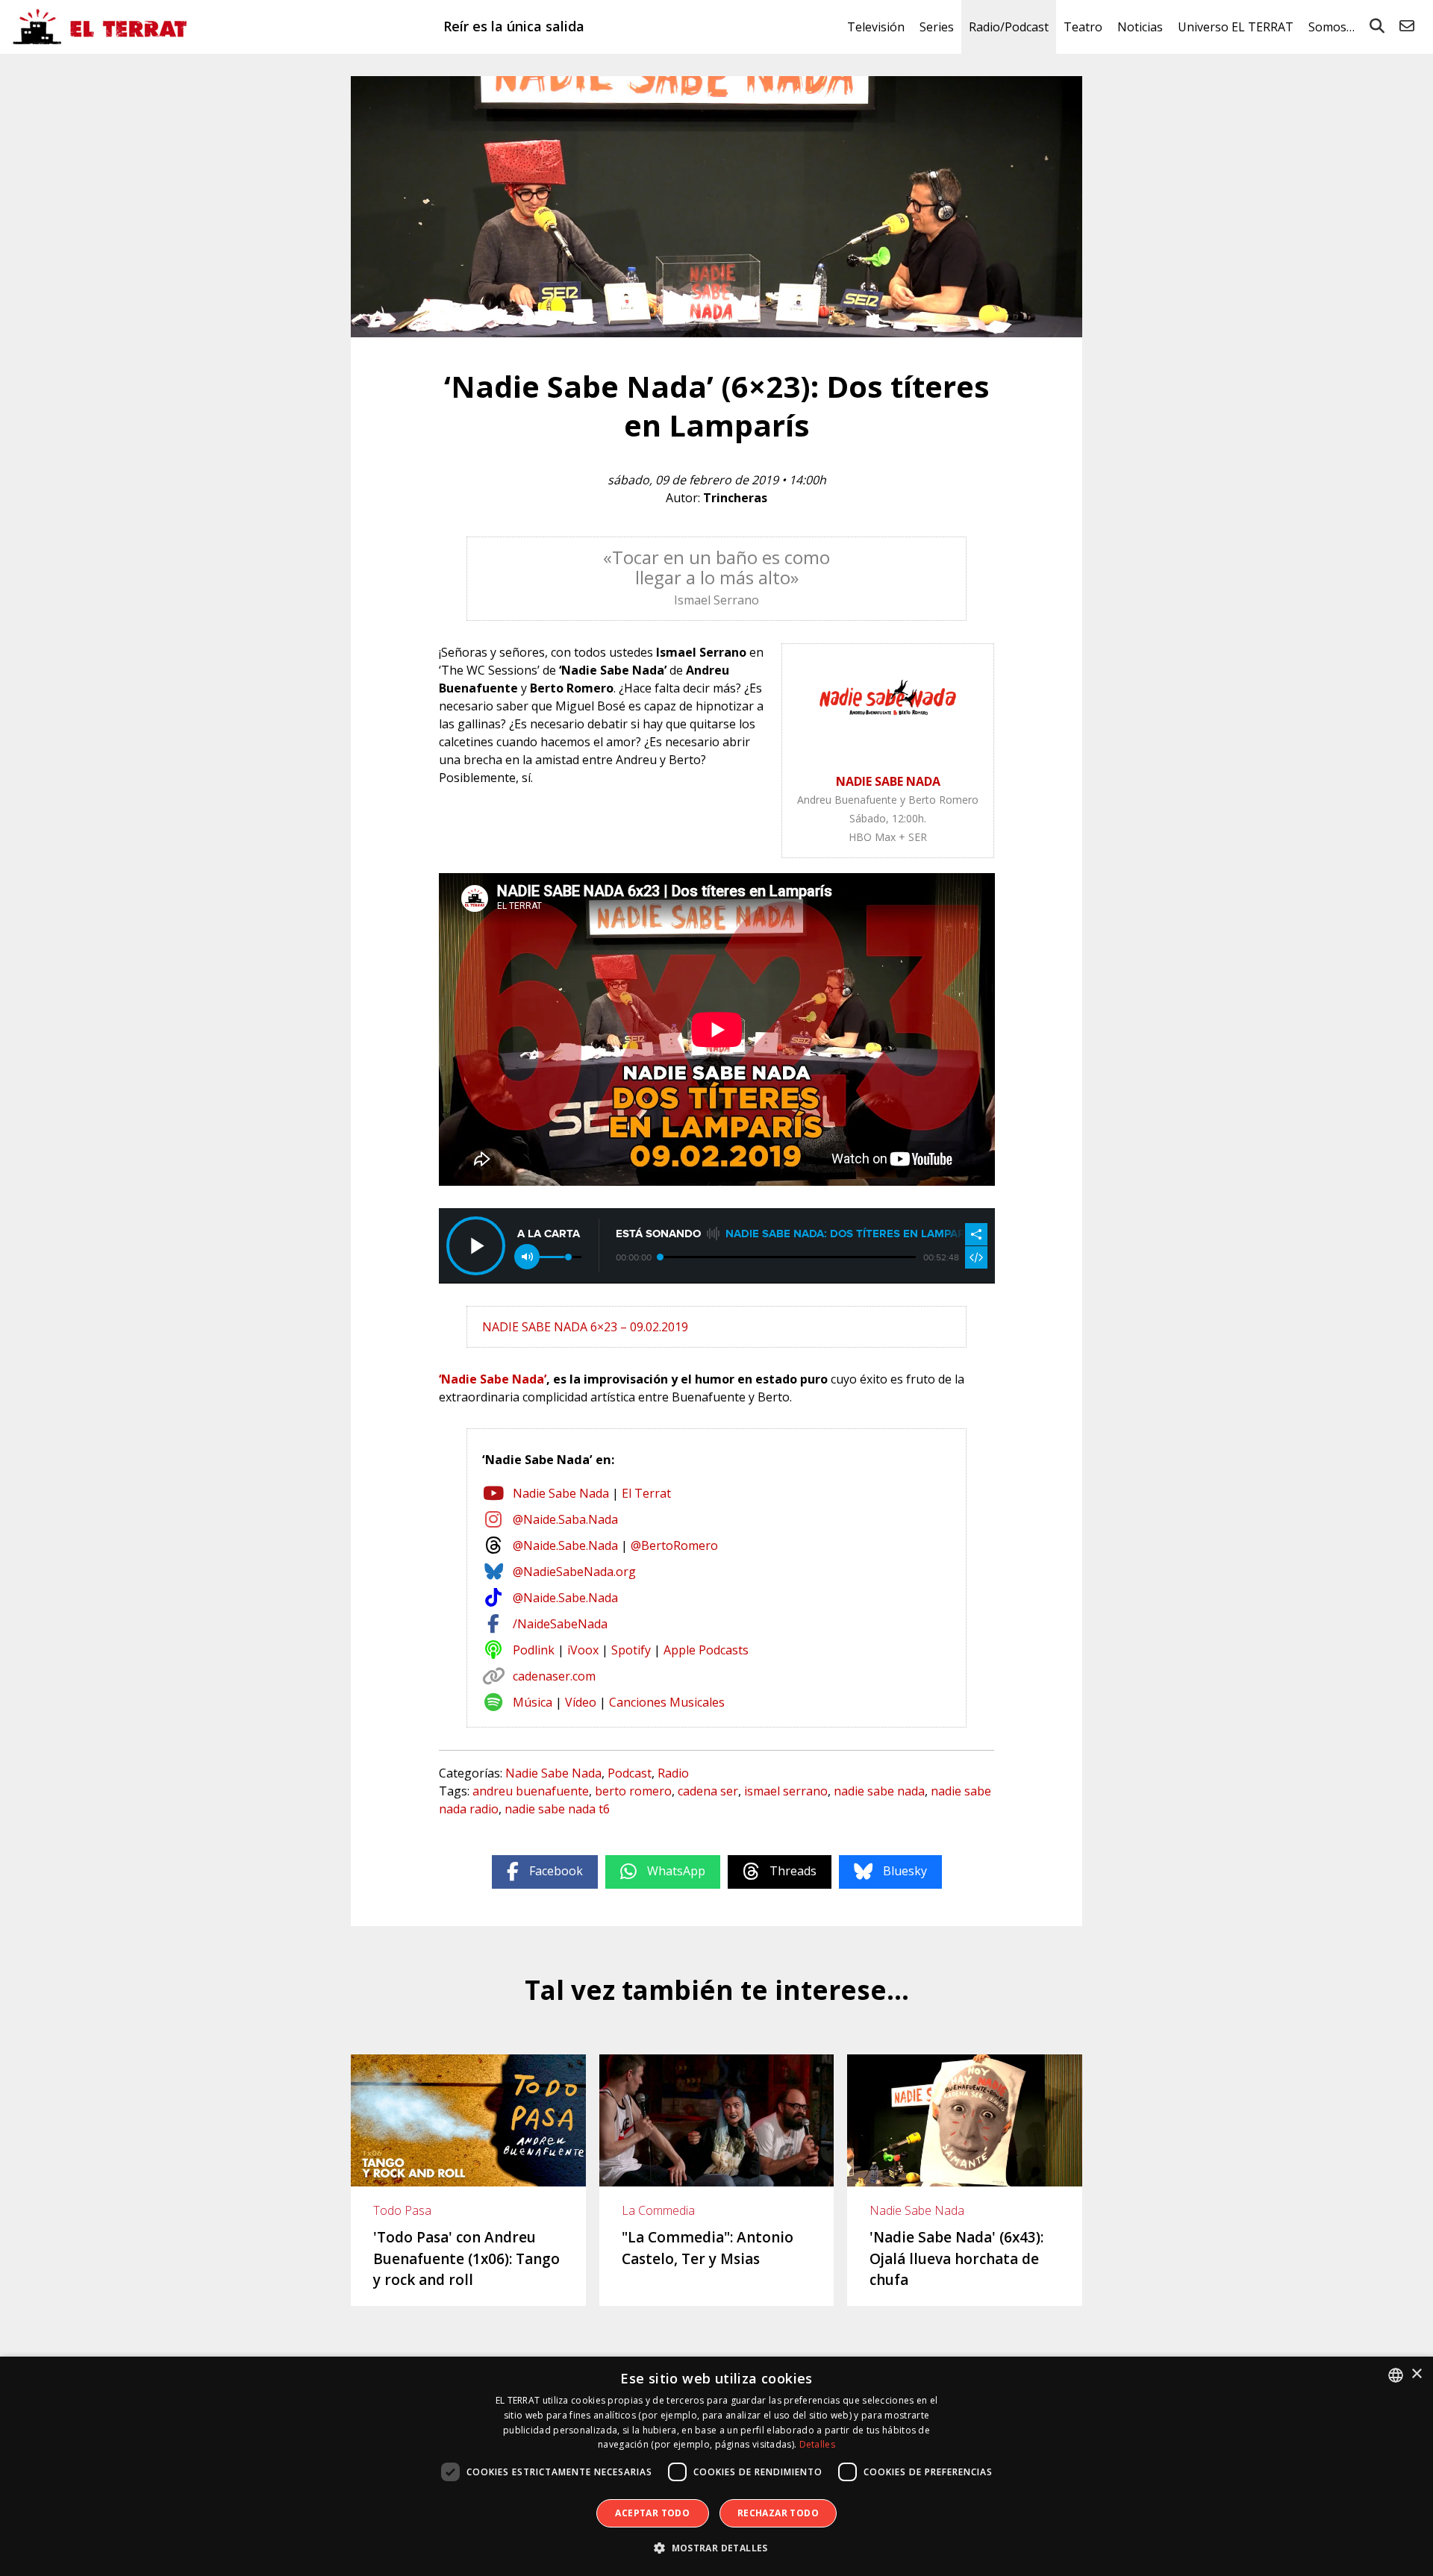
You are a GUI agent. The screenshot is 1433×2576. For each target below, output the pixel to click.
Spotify (631, 1650)
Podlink (534, 1650)
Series (937, 27)
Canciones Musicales (667, 1702)
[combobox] (1396, 2375)
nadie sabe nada (879, 1791)
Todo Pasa (402, 2210)
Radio (673, 1773)
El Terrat (646, 1493)
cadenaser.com (554, 1676)
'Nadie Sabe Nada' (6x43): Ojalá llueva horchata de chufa (956, 2258)
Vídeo (581, 1702)
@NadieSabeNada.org (574, 1572)
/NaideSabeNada (560, 1624)
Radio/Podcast (1009, 27)
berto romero (633, 1791)
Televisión (876, 27)
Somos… (1331, 27)
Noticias (1140, 27)
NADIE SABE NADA (888, 781)
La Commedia (658, 2210)
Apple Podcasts (706, 1650)
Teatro (1083, 27)
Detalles (817, 2444)
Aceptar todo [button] (652, 2513)
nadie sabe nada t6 (557, 1809)
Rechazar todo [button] (778, 2513)
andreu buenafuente (531, 1791)
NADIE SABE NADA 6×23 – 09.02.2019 (585, 1327)
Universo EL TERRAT (1236, 27)
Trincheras (735, 498)
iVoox (583, 1650)
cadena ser (708, 1791)
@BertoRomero (674, 1545)
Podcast (630, 1773)
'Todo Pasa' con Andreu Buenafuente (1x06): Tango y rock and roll (466, 2258)
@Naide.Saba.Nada (565, 1519)
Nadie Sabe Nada (561, 1493)
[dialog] (716, 2466)
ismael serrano (786, 1791)
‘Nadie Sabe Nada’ (493, 1379)
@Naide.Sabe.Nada (565, 1545)
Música (533, 1702)
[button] (716, 2548)
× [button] (1416, 2374)
